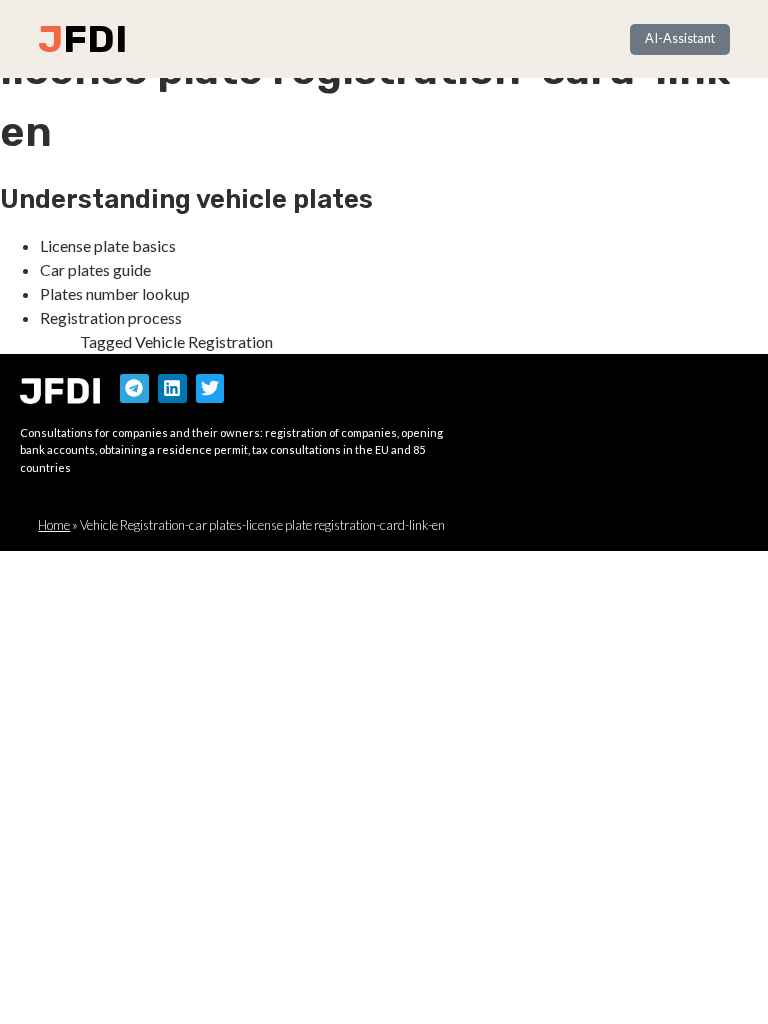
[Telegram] (134, 388)
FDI (95, 39)
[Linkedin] (172, 388)
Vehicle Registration (204, 341)
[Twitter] (210, 388)
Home (54, 525)
